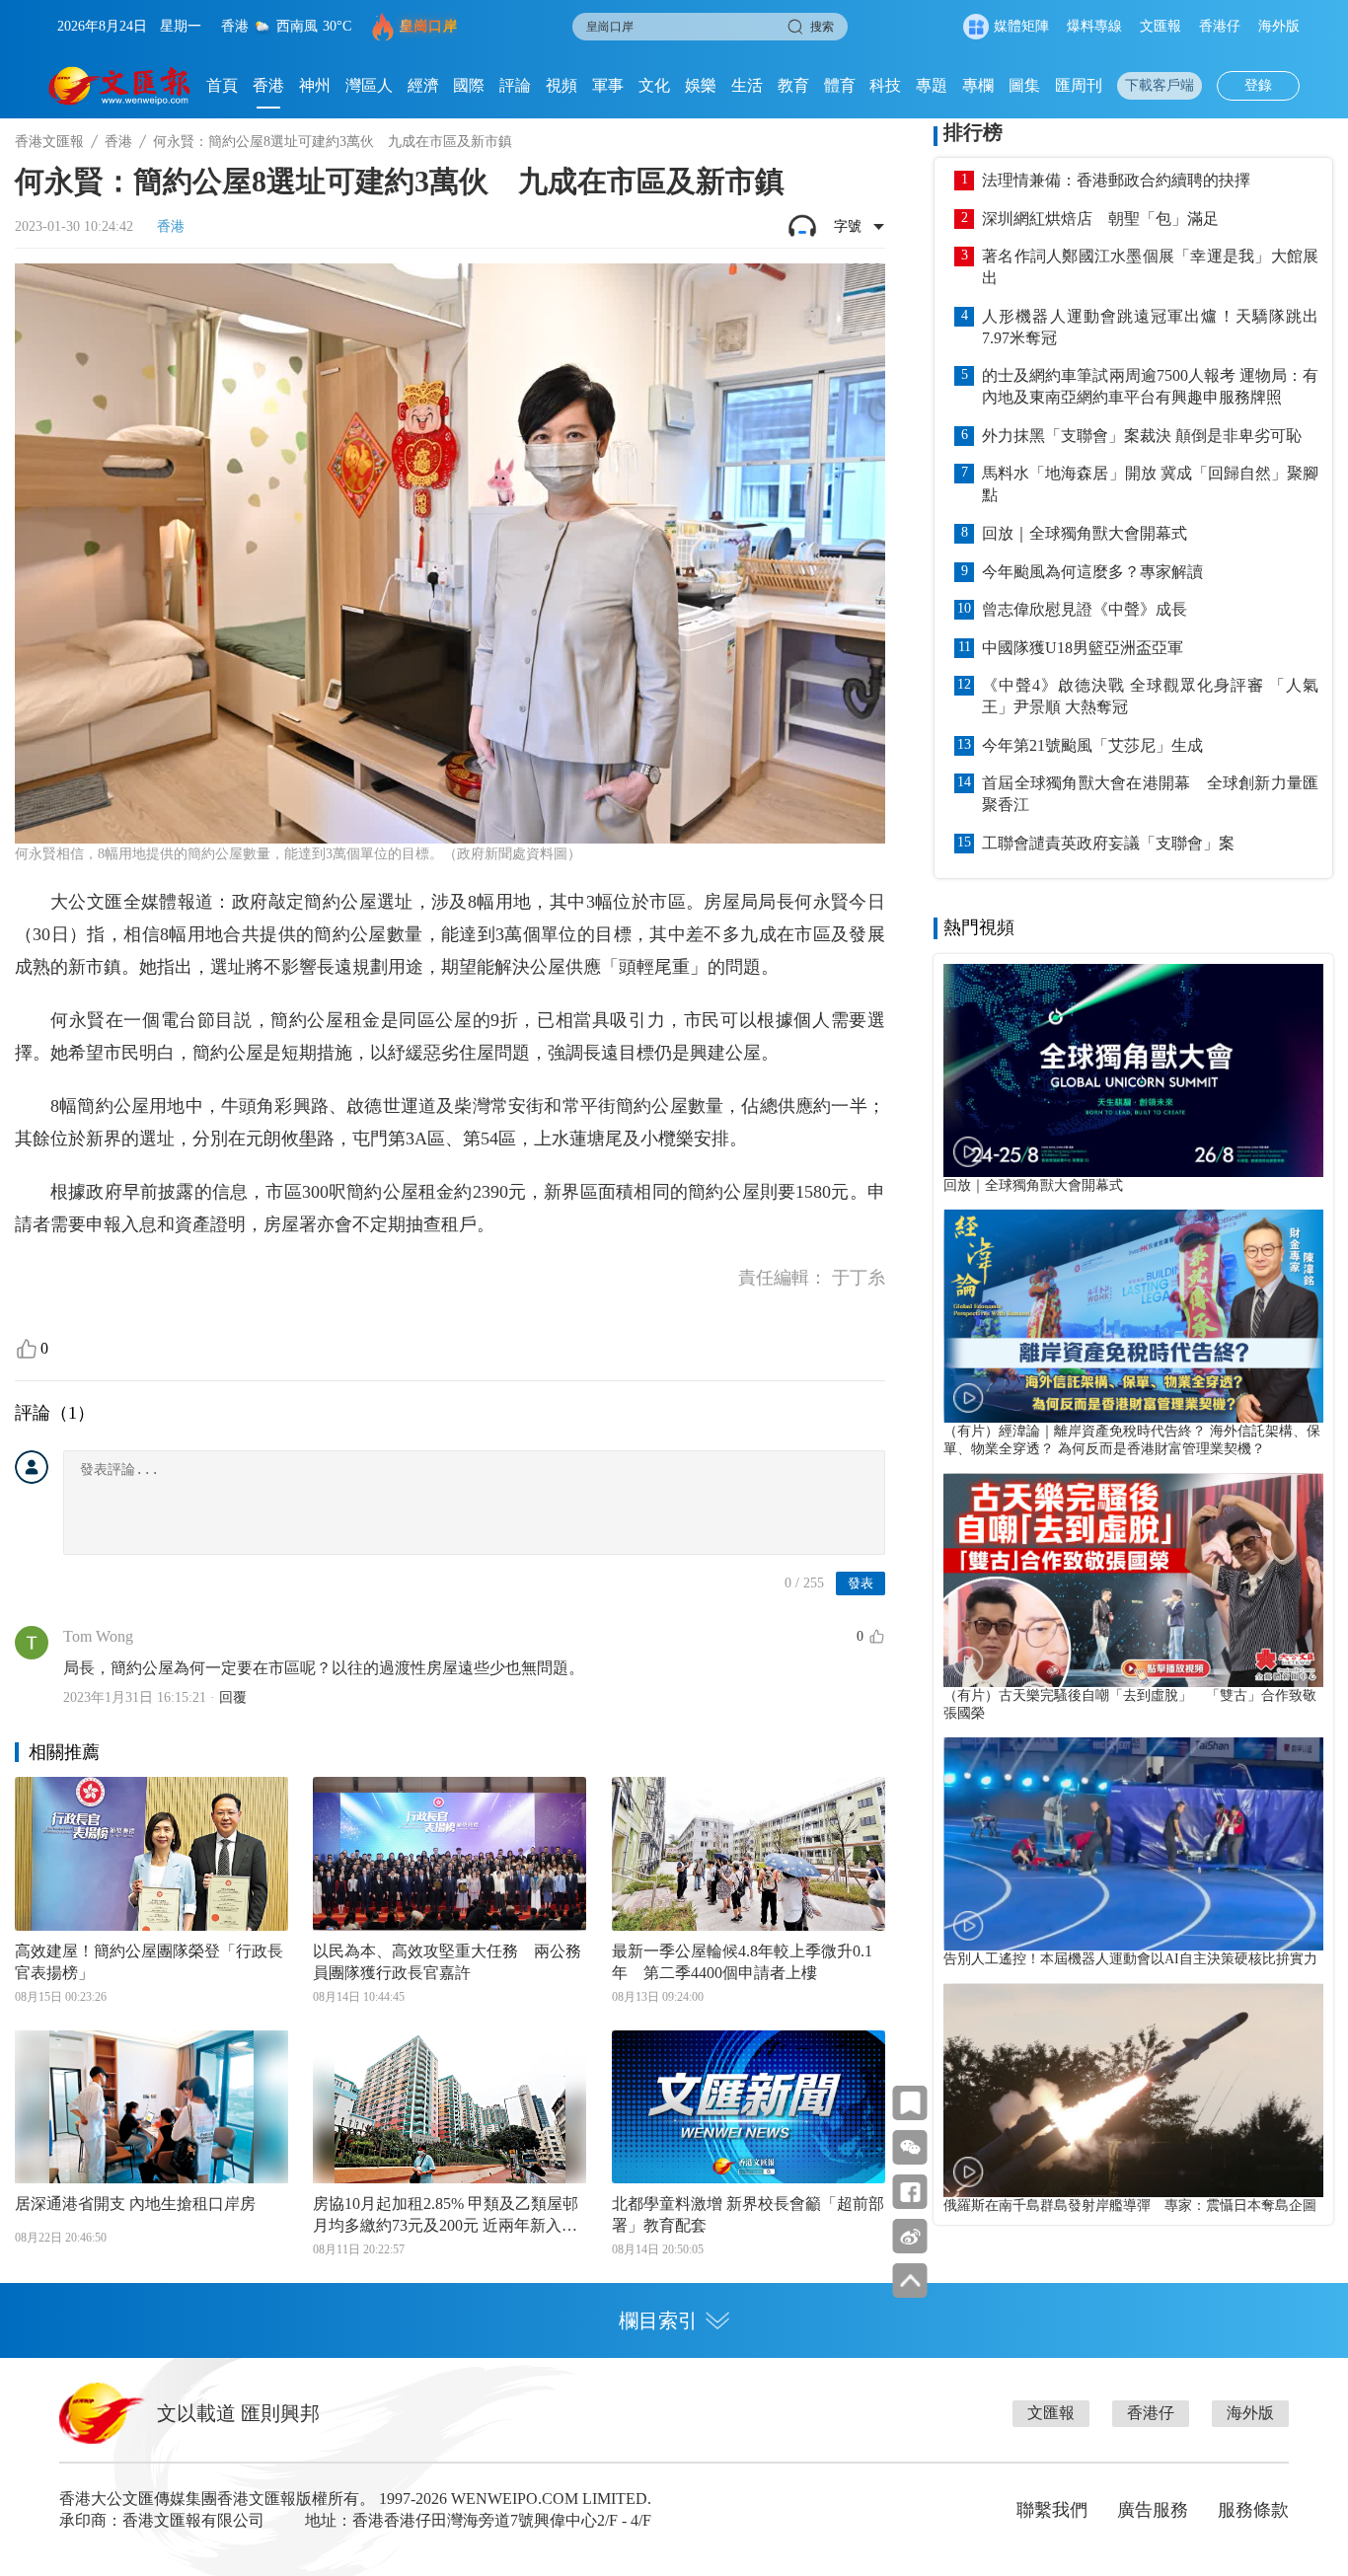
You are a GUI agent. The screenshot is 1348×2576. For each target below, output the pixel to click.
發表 (861, 1583)
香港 (268, 85)
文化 (654, 85)
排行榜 (973, 132)
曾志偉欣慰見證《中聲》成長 (1085, 609)
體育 (840, 85)
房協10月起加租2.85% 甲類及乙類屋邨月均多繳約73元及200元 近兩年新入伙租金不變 (446, 2216)
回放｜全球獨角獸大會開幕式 (1085, 533)
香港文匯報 (49, 142)
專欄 (978, 85)
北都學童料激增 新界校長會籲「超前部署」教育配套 (748, 2214)
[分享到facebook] (910, 2192)
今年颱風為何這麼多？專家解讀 (1092, 572)
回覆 (233, 1697)
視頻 (562, 85)
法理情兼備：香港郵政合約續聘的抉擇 (1116, 180)
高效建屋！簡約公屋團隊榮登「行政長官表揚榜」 (149, 1962)
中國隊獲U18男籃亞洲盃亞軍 (1083, 648)
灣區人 (369, 85)
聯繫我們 (1052, 2510)
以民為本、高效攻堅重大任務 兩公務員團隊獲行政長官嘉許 (447, 1962)
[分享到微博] (910, 2236)
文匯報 (1161, 26)
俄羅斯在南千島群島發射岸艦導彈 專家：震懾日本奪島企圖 (1130, 2206)
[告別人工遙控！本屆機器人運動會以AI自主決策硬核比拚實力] (1133, 1844)
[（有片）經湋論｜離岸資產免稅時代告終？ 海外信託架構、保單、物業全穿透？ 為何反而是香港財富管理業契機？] (1133, 1316)
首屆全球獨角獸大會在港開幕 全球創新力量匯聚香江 (1150, 794)
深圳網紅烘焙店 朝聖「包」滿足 (1100, 219)
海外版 (1279, 26)
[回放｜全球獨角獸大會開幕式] (1133, 1070)
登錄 (1258, 85)
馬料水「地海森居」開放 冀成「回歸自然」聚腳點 (1150, 484)
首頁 (222, 85)
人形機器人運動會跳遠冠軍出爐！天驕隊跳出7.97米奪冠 (1150, 327)
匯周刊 (1079, 85)
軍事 (608, 85)
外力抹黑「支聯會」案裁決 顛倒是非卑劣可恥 (1142, 436)
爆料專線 (1094, 26)
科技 (885, 85)
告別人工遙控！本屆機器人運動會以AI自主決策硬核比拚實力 (1130, 1959)
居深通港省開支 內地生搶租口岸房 (135, 2204)
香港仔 (1220, 26)
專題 (932, 85)
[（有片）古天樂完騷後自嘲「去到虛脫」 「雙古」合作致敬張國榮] (1133, 1580)
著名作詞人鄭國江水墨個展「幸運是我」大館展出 (1150, 267)
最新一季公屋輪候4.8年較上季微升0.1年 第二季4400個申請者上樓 (742, 1962)
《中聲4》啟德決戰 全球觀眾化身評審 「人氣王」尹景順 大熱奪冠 (1150, 696)
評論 (515, 85)
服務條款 (1253, 2510)
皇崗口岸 (428, 26)
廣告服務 (1153, 2510)
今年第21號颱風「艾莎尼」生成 (1092, 745)
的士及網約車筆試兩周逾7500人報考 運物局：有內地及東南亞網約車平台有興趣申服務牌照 (1150, 386)
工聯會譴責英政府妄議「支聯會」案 (1108, 843)
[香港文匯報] (120, 86)
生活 (747, 85)
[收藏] (910, 2103)
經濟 (423, 85)
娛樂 (701, 85)
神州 (315, 85)
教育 (793, 85)
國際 (469, 85)
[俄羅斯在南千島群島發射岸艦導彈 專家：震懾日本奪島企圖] (1133, 2090)
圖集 (1024, 85)
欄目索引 (658, 2320)
